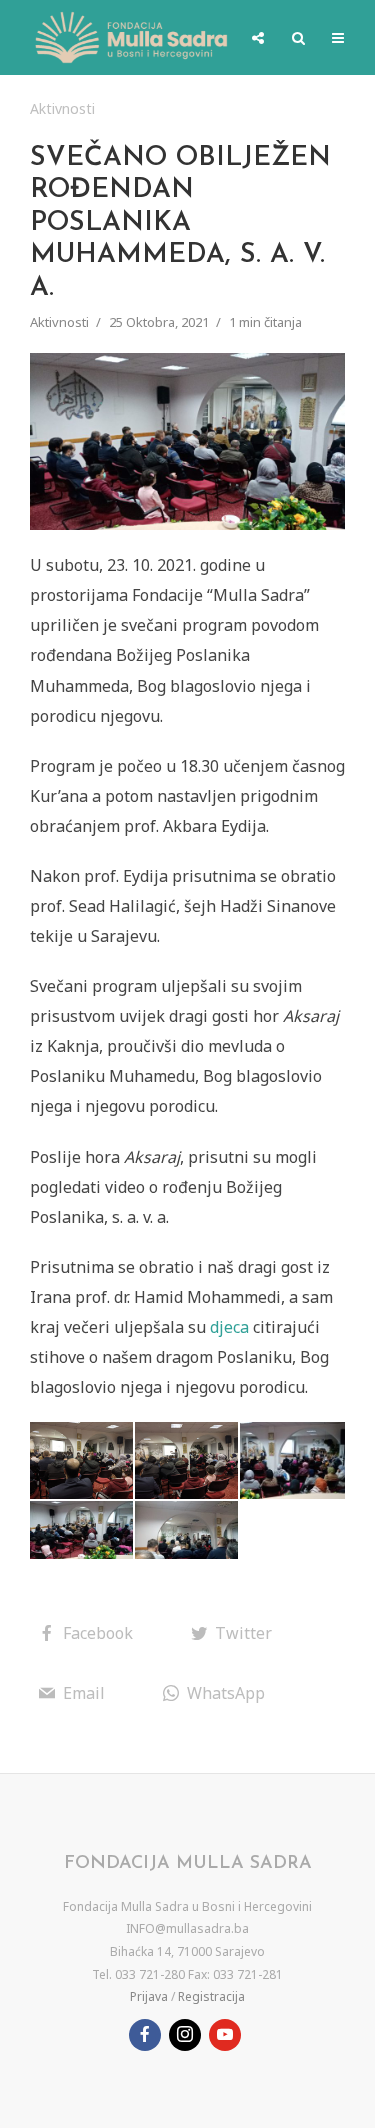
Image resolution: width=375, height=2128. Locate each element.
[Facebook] (145, 2035)
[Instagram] (185, 2035)
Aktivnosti (62, 108)
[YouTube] (225, 2035)
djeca (229, 1327)
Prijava (149, 1996)
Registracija (211, 1996)
